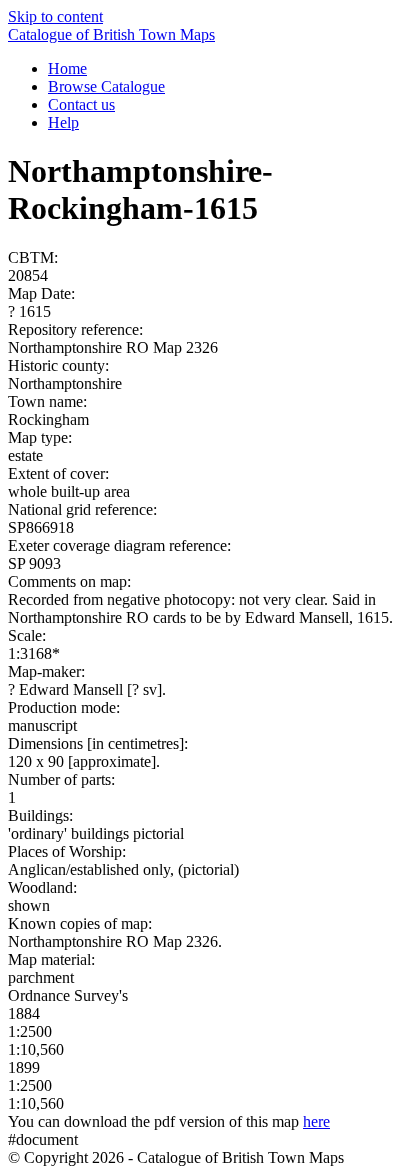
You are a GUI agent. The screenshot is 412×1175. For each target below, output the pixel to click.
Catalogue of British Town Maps (111, 34)
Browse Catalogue (106, 86)
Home (67, 68)
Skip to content (55, 16)
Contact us (81, 104)
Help (63, 122)
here (316, 1121)
